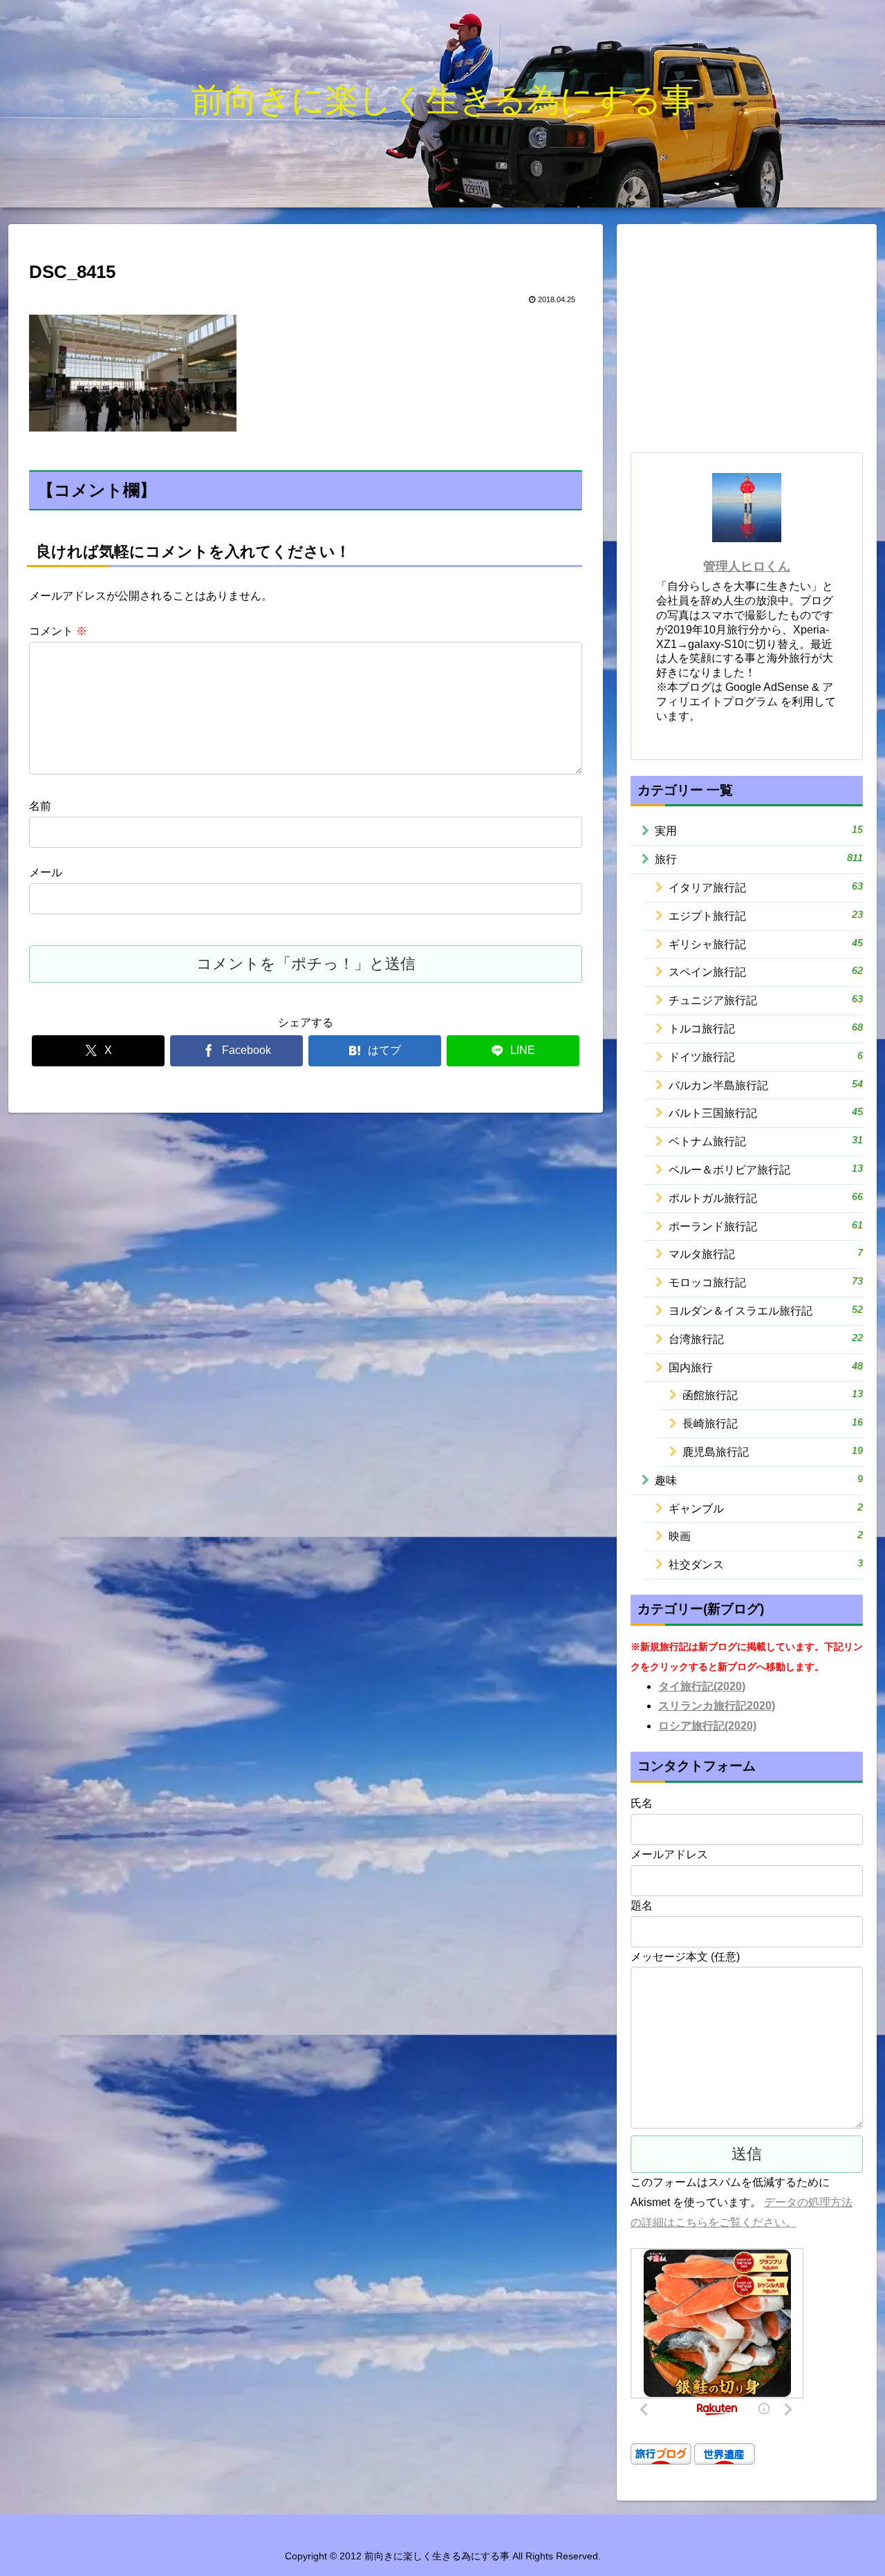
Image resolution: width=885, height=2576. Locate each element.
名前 (40, 806)
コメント (58, 631)
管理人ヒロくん (747, 566)
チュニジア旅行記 (766, 1000)
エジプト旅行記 (766, 915)
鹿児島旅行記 (773, 1451)
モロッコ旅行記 (766, 1282)
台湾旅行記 (766, 1338)
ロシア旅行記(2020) (707, 1726)
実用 (759, 830)
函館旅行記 (773, 1394)
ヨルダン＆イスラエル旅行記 (766, 1310)
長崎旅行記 (773, 1423)
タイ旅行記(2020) (702, 1686)
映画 (766, 1536)
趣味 (759, 1480)
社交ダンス (766, 1564)
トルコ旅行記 (766, 1028)
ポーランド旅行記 (766, 1226)
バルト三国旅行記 (766, 1112)
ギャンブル (766, 1508)
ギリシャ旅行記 (766, 944)
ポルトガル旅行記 (766, 1197)
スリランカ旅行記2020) (717, 1706)
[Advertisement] (747, 340)
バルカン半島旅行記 (766, 1085)
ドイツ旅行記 (766, 1056)
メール (46, 872)
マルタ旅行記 (766, 1253)
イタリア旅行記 (766, 887)
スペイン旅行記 (766, 971)
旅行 (759, 859)
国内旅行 (766, 1367)
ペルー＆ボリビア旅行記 (766, 1169)
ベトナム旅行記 (766, 1141)
